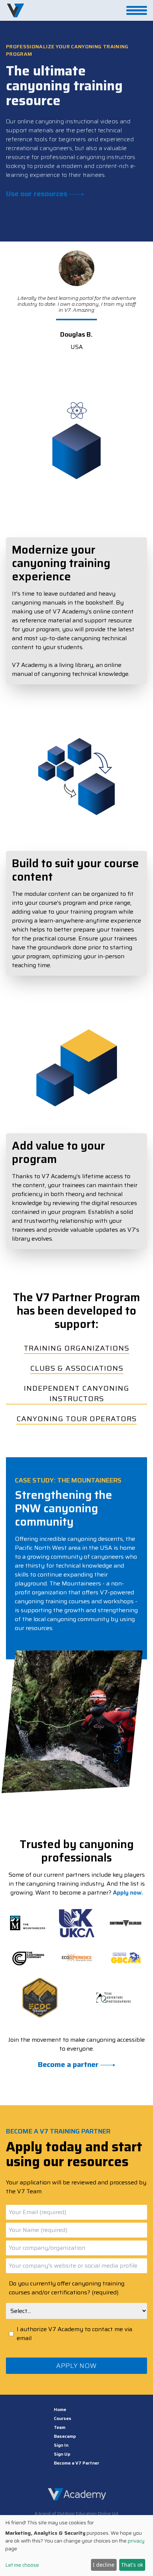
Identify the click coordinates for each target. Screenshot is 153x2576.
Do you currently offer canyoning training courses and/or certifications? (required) (67, 2288)
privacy (136, 2541)
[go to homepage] (15, 10)
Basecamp (65, 2436)
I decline (104, 2565)
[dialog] (76, 2546)
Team (60, 2427)
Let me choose (22, 2565)
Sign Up (62, 2454)
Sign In (61, 2445)
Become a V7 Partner (76, 2463)
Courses (63, 2418)
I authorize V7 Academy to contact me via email (74, 2334)
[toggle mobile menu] (137, 10)
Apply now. (128, 1893)
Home (60, 2410)
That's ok (132, 2565)
